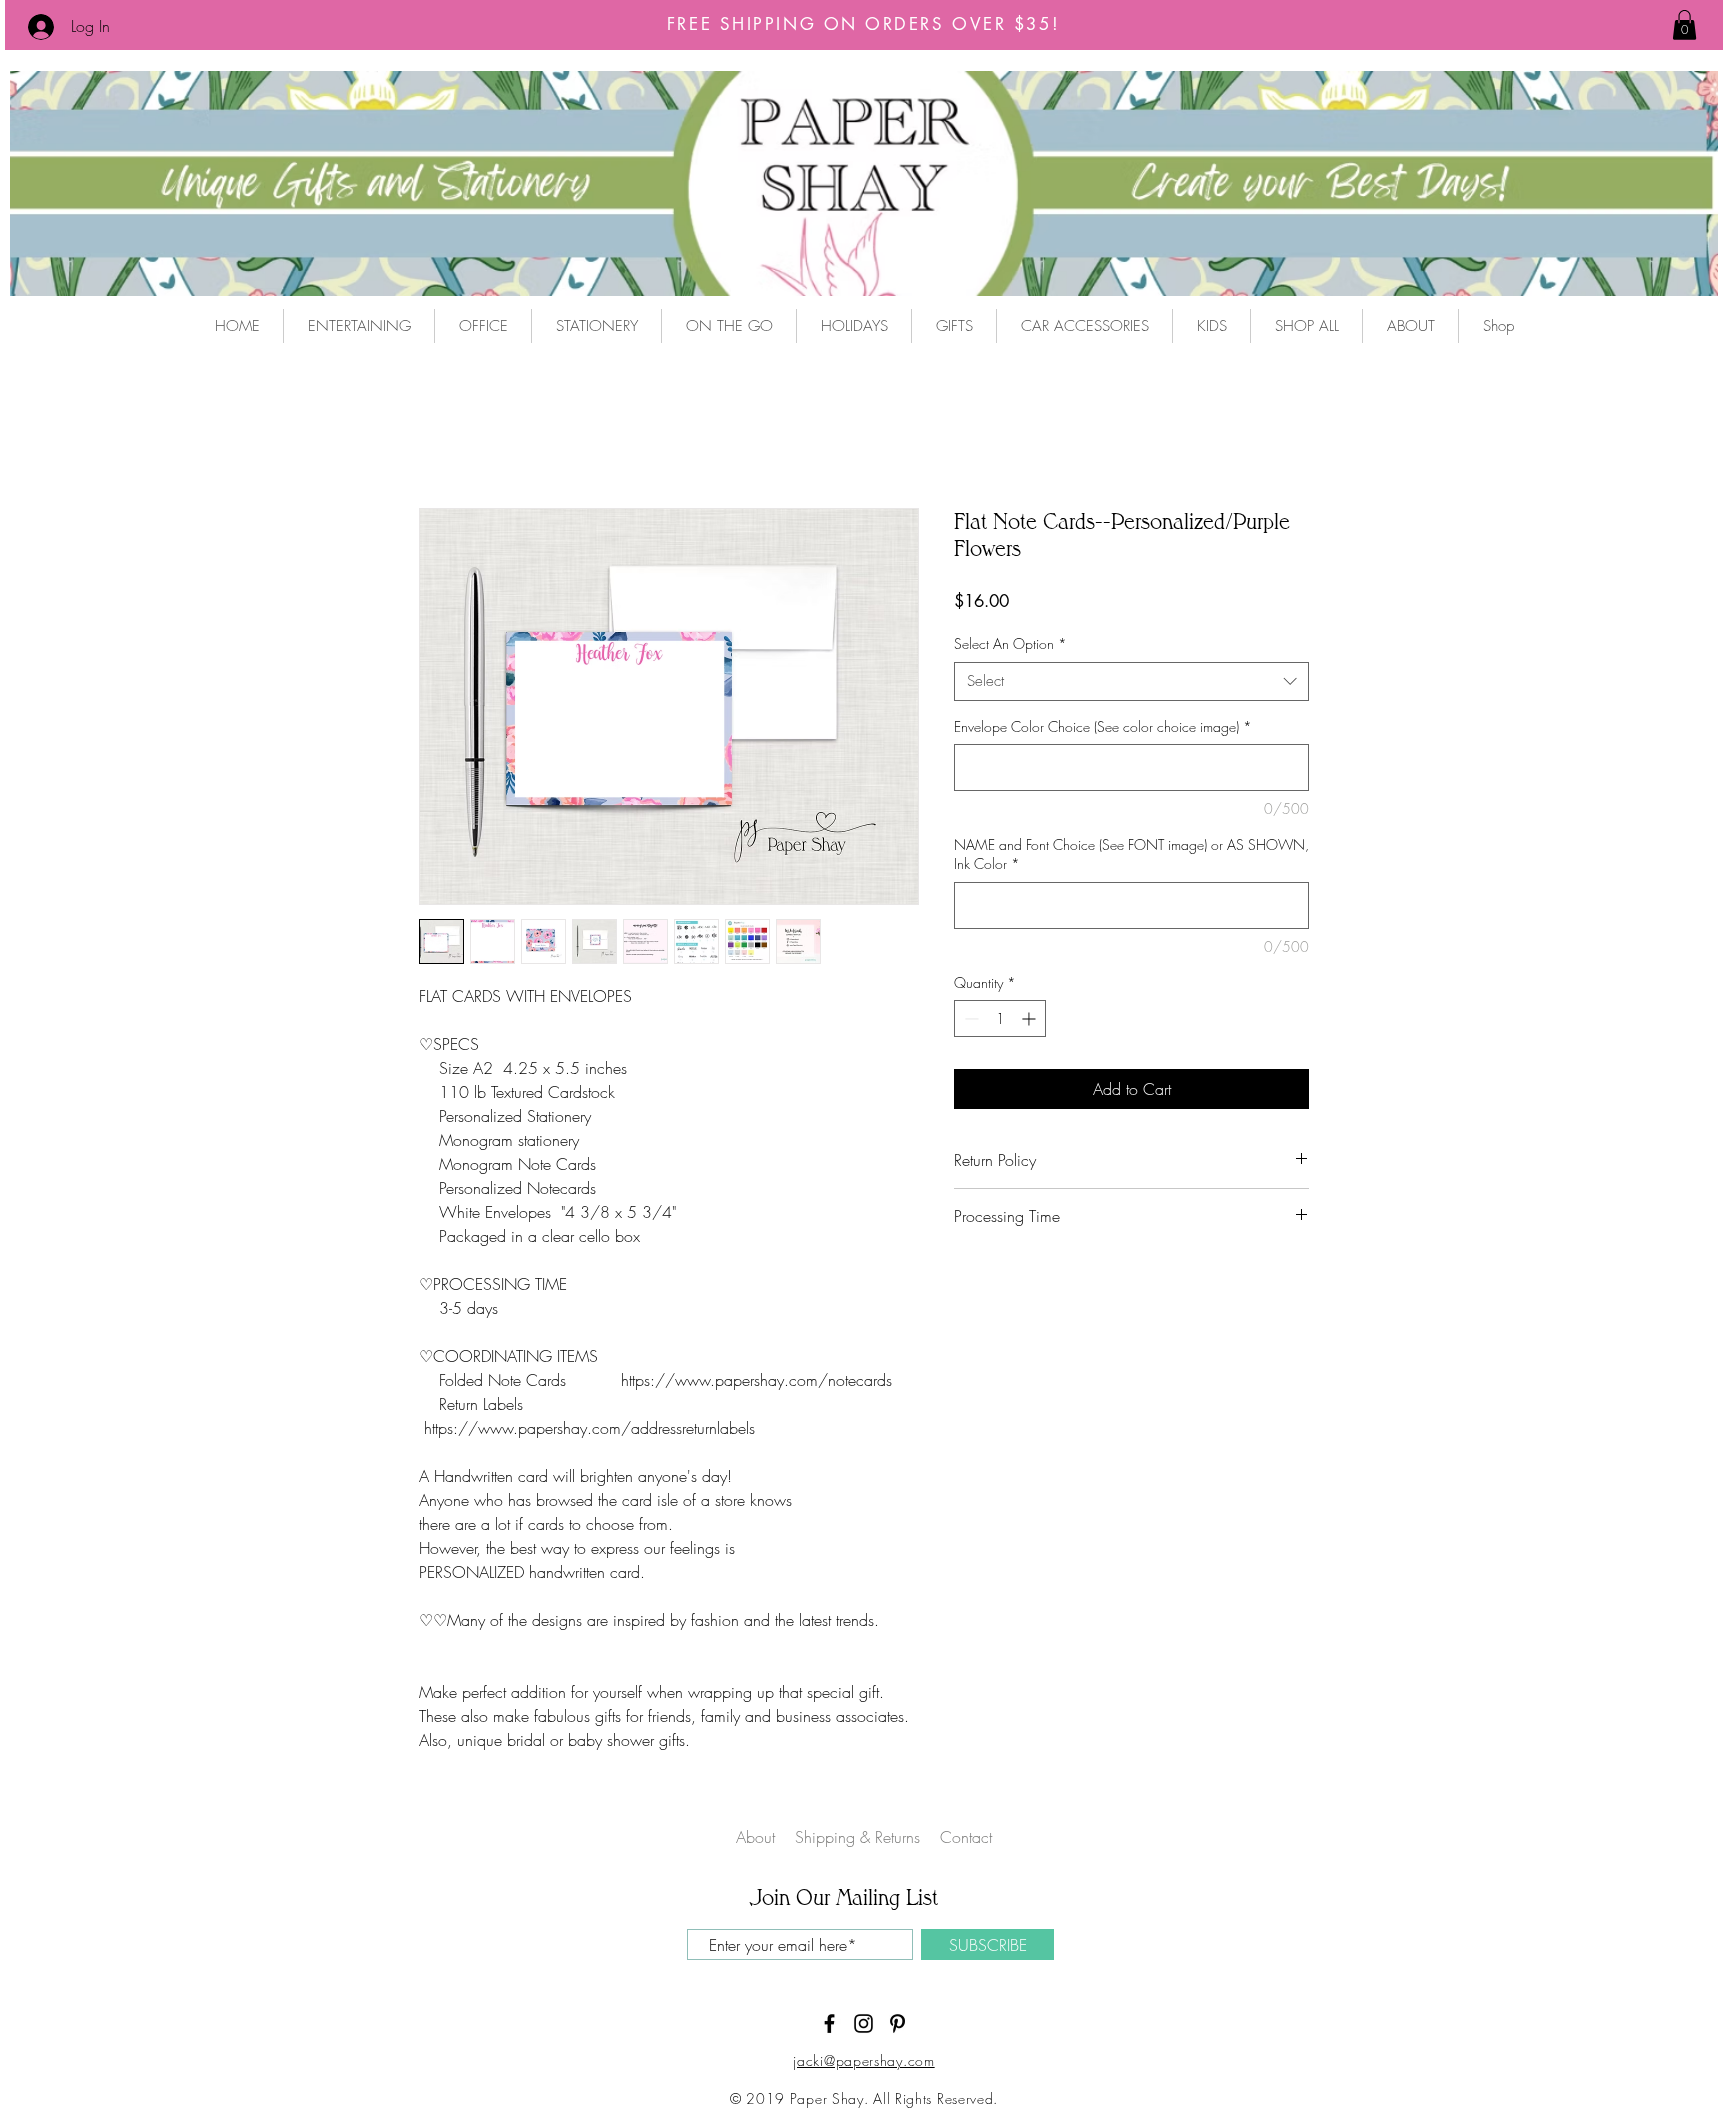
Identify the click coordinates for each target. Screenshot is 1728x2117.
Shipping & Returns (860, 1839)
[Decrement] (969, 1020)
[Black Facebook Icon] (829, 2025)
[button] (1684, 25)
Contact (966, 1839)
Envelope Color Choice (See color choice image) (1103, 727)
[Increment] (1030, 1020)
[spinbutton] (1000, 1020)
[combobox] (1131, 682)
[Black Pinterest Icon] (897, 2025)
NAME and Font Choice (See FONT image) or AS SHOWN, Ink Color (1131, 855)
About (755, 1839)
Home (439, 438)
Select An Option (1010, 645)
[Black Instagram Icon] (863, 2025)
